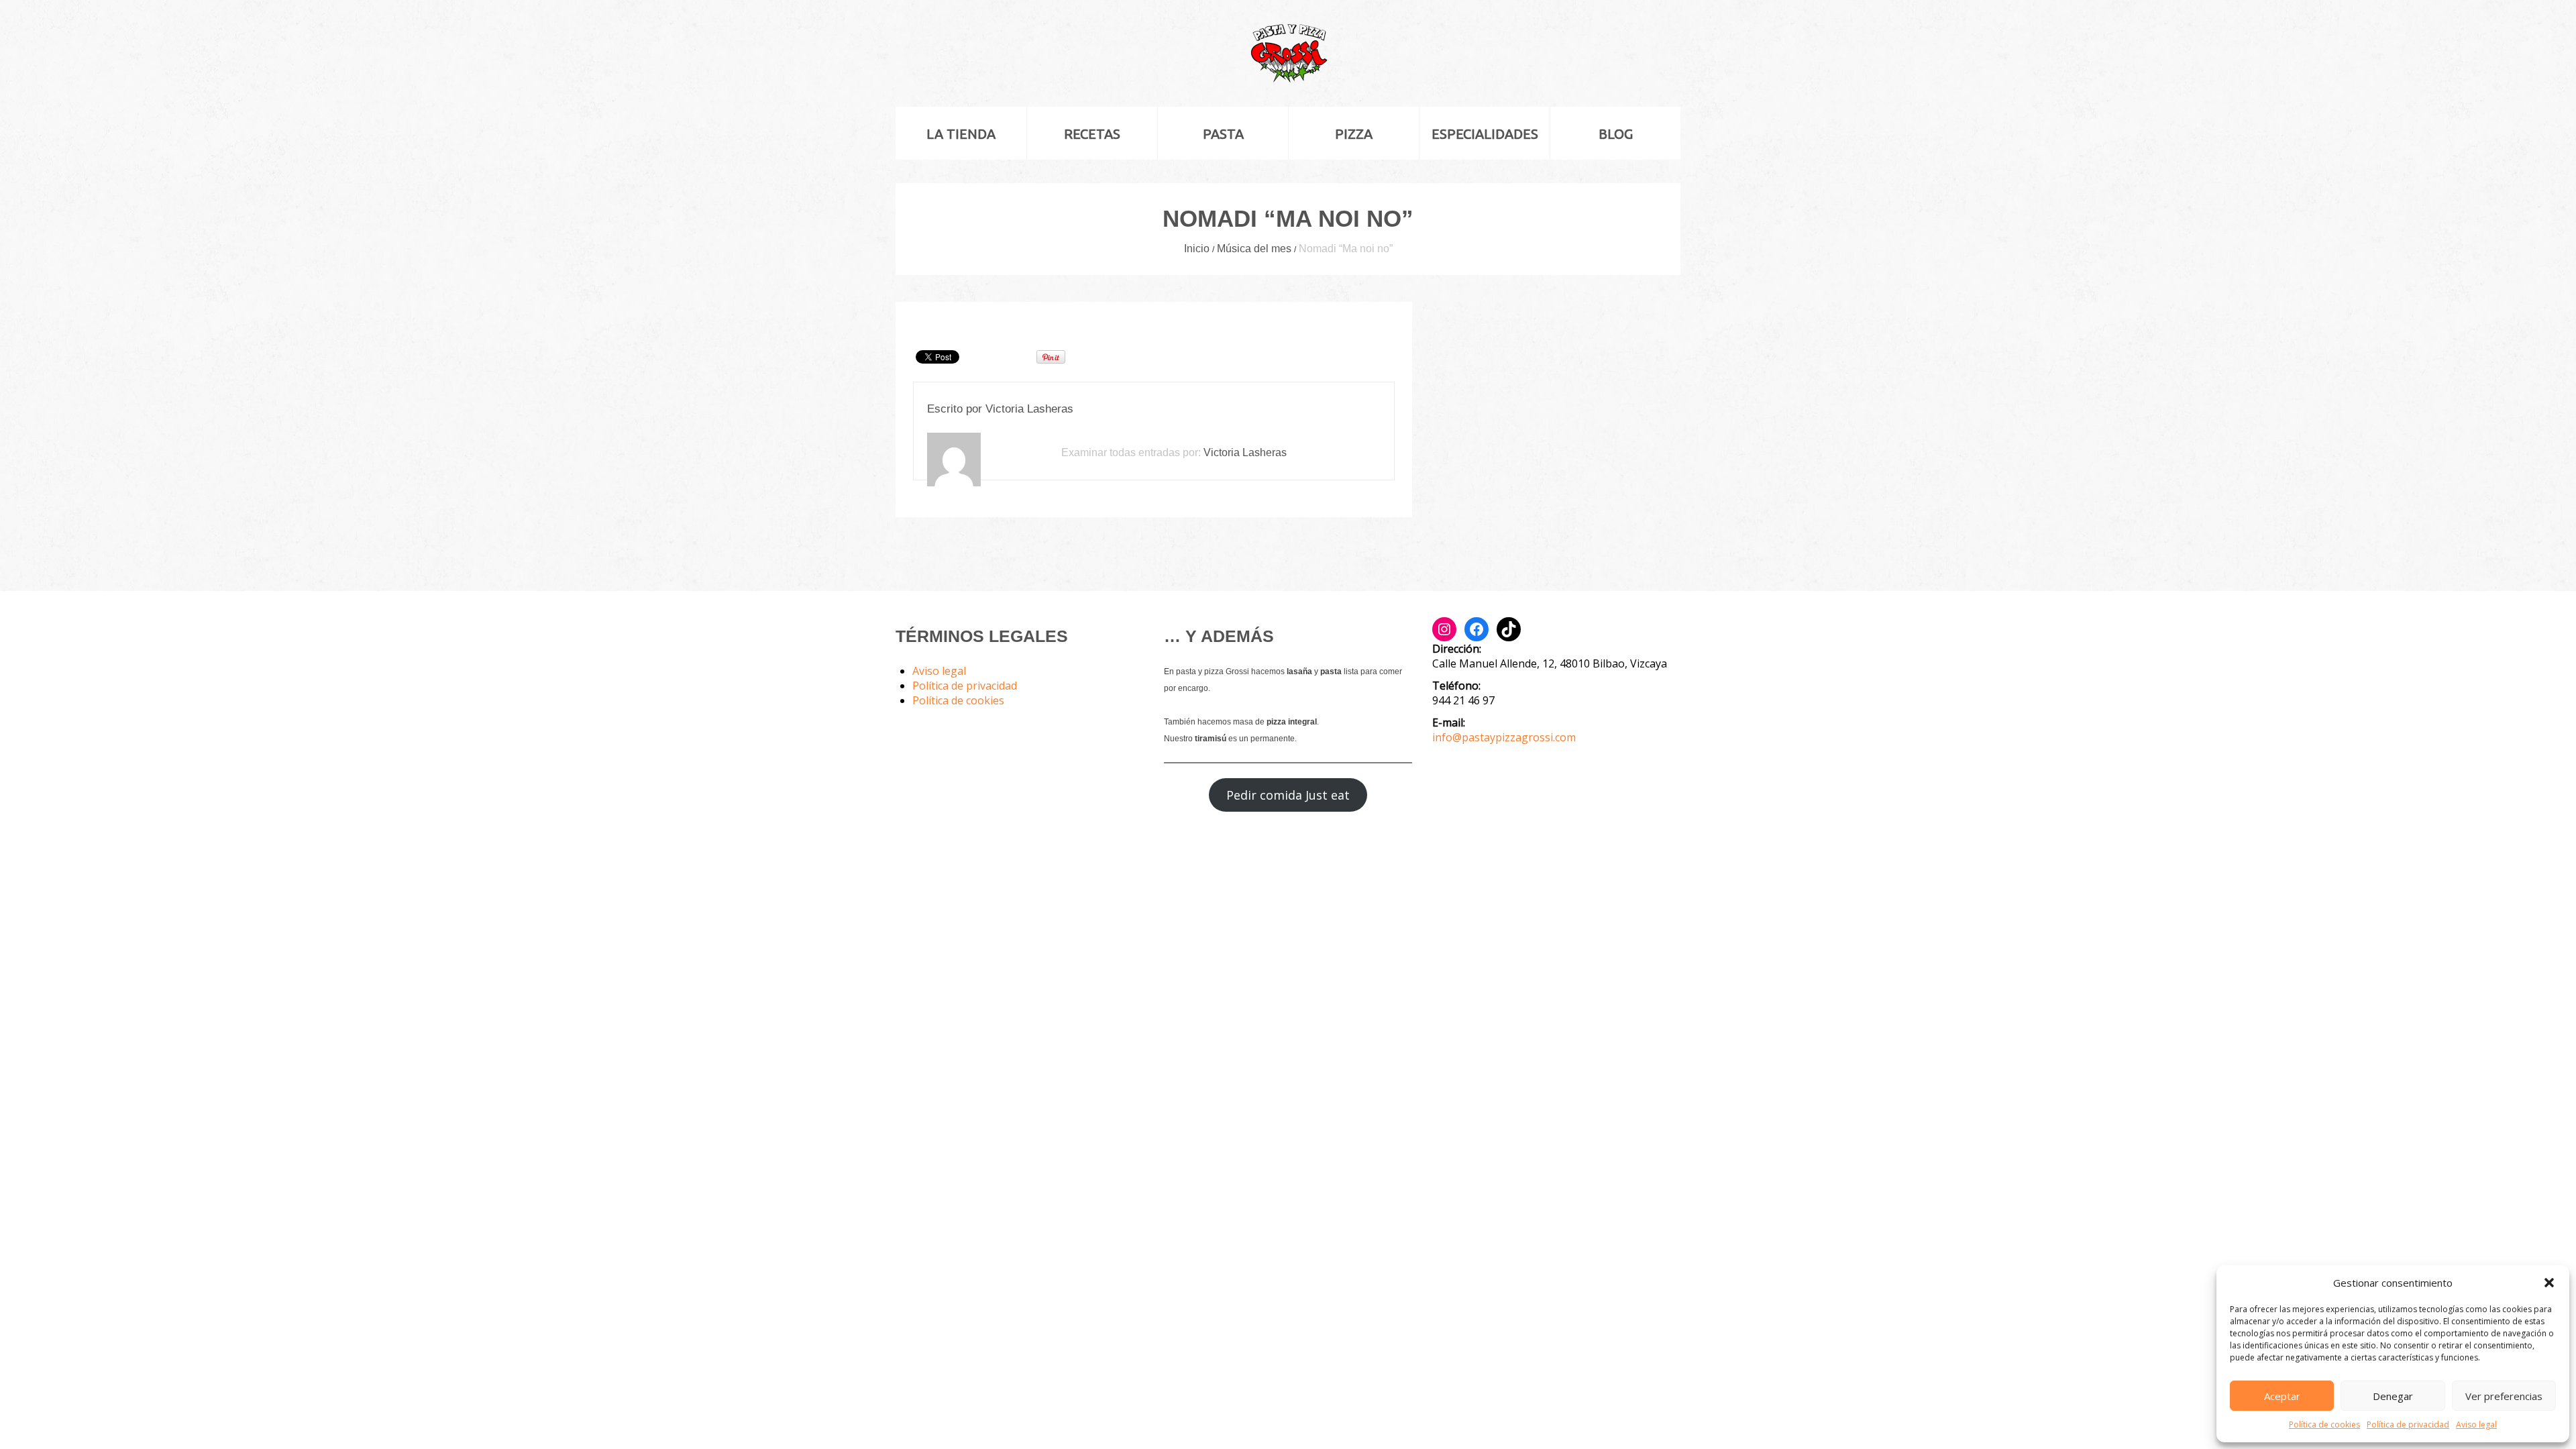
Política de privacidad (2408, 1425)
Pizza (1354, 134)
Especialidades (1485, 134)
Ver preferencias (2504, 1396)
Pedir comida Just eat (1288, 795)
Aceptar (2282, 1396)
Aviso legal (2476, 1425)
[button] (2549, 1283)
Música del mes (1254, 249)
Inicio (1197, 249)
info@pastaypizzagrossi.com (1504, 737)
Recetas (1092, 134)
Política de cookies (2324, 1425)
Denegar (2393, 1396)
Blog (1616, 134)
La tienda (961, 134)
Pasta (1223, 134)
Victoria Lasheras (1029, 409)
